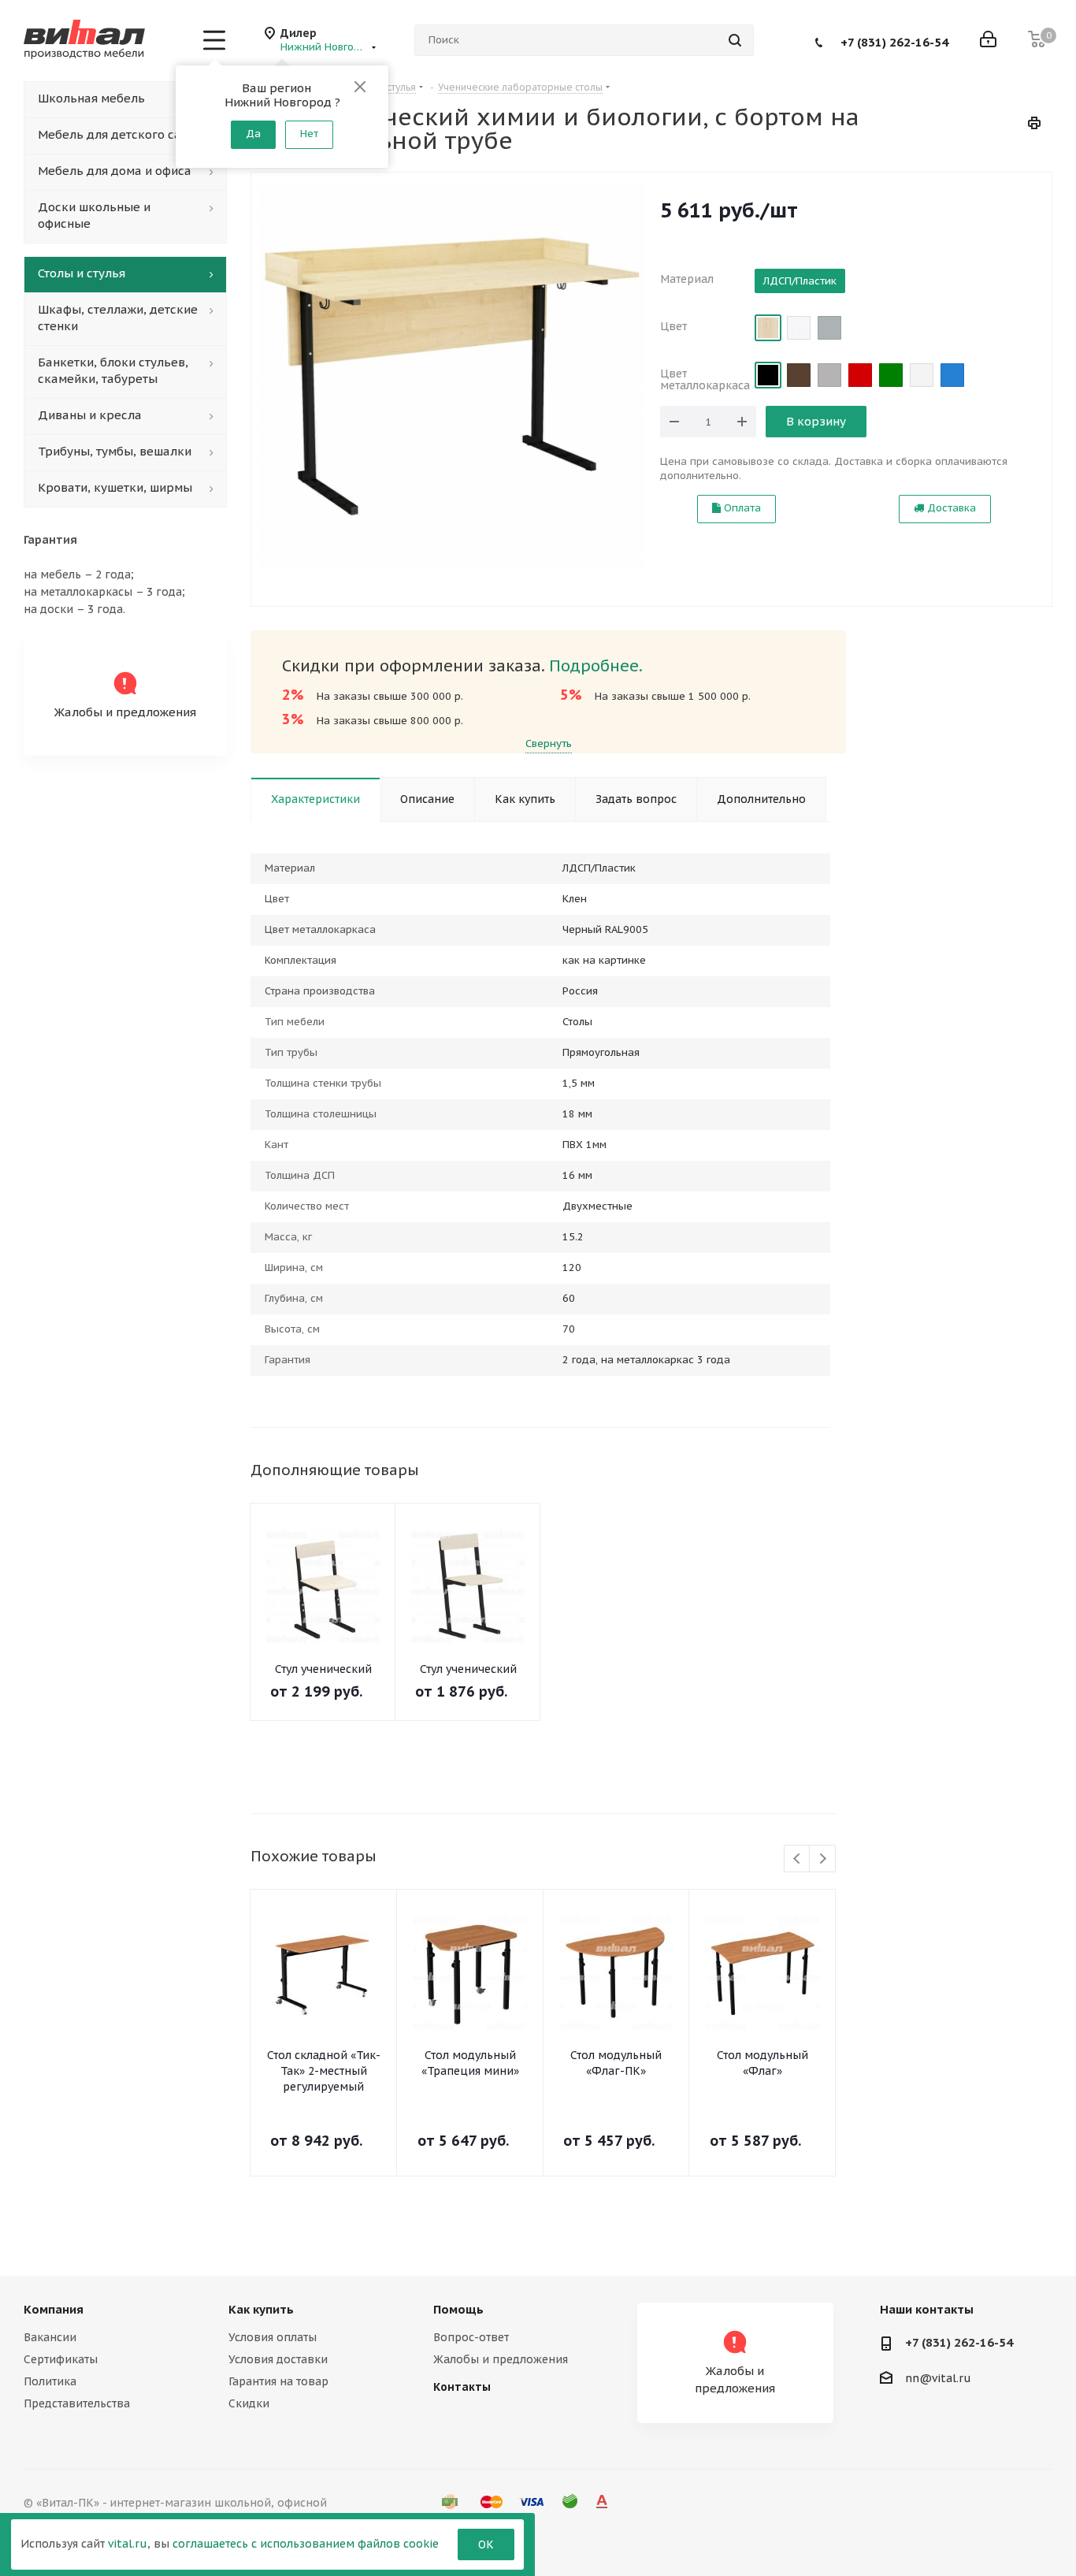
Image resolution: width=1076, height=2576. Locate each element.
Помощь (458, 2309)
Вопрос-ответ (471, 2337)
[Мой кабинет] (988, 41)
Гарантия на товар (278, 2381)
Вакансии (50, 2337)
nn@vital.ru (938, 2378)
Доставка (950, 508)
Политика (50, 2381)
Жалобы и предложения (501, 2359)
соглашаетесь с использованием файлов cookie (306, 2544)
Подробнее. (596, 666)
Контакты (462, 2387)
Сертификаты (61, 2359)
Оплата (741, 508)
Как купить (261, 2309)
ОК (486, 2544)
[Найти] (735, 40)
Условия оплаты (273, 2337)
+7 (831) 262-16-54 (894, 41)
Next (823, 1859)
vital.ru (128, 2544)
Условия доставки (278, 2359)
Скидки (249, 2403)
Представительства (77, 2403)
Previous (798, 1859)
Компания (54, 2309)
